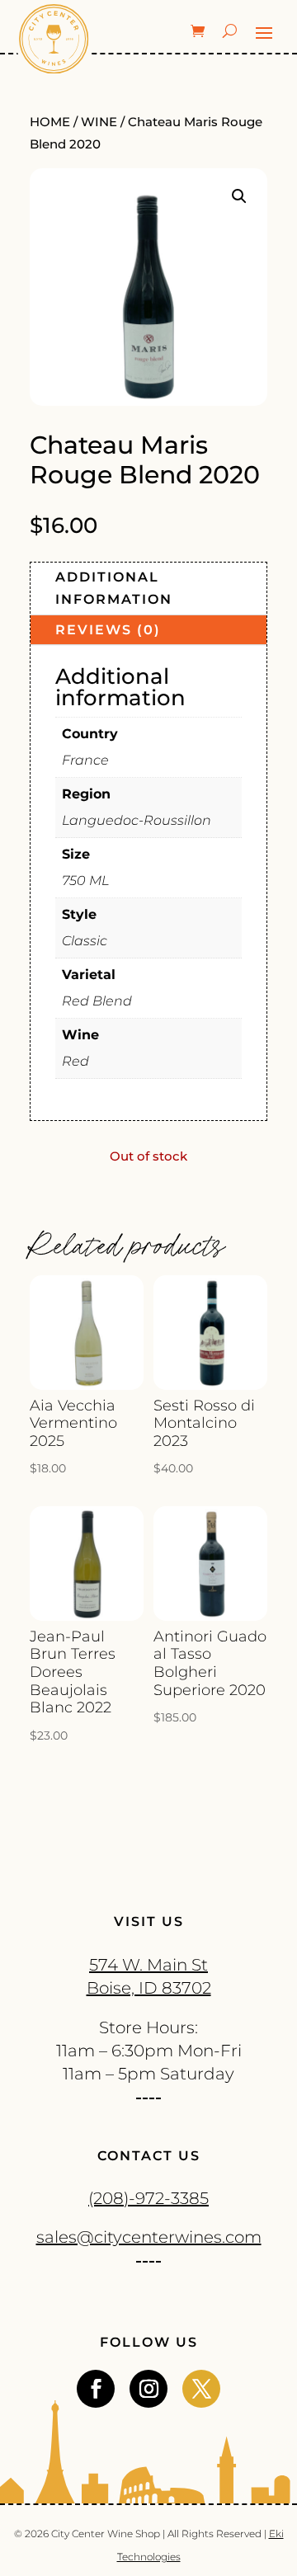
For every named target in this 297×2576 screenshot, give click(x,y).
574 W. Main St (148, 1965)
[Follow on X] (201, 2389)
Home (50, 122)
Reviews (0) (108, 630)
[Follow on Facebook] (96, 2389)
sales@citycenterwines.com (149, 2237)
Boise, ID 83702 (149, 1988)
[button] (239, 196)
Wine (99, 122)
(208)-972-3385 (148, 2198)
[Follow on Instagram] (148, 2389)
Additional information (114, 588)
